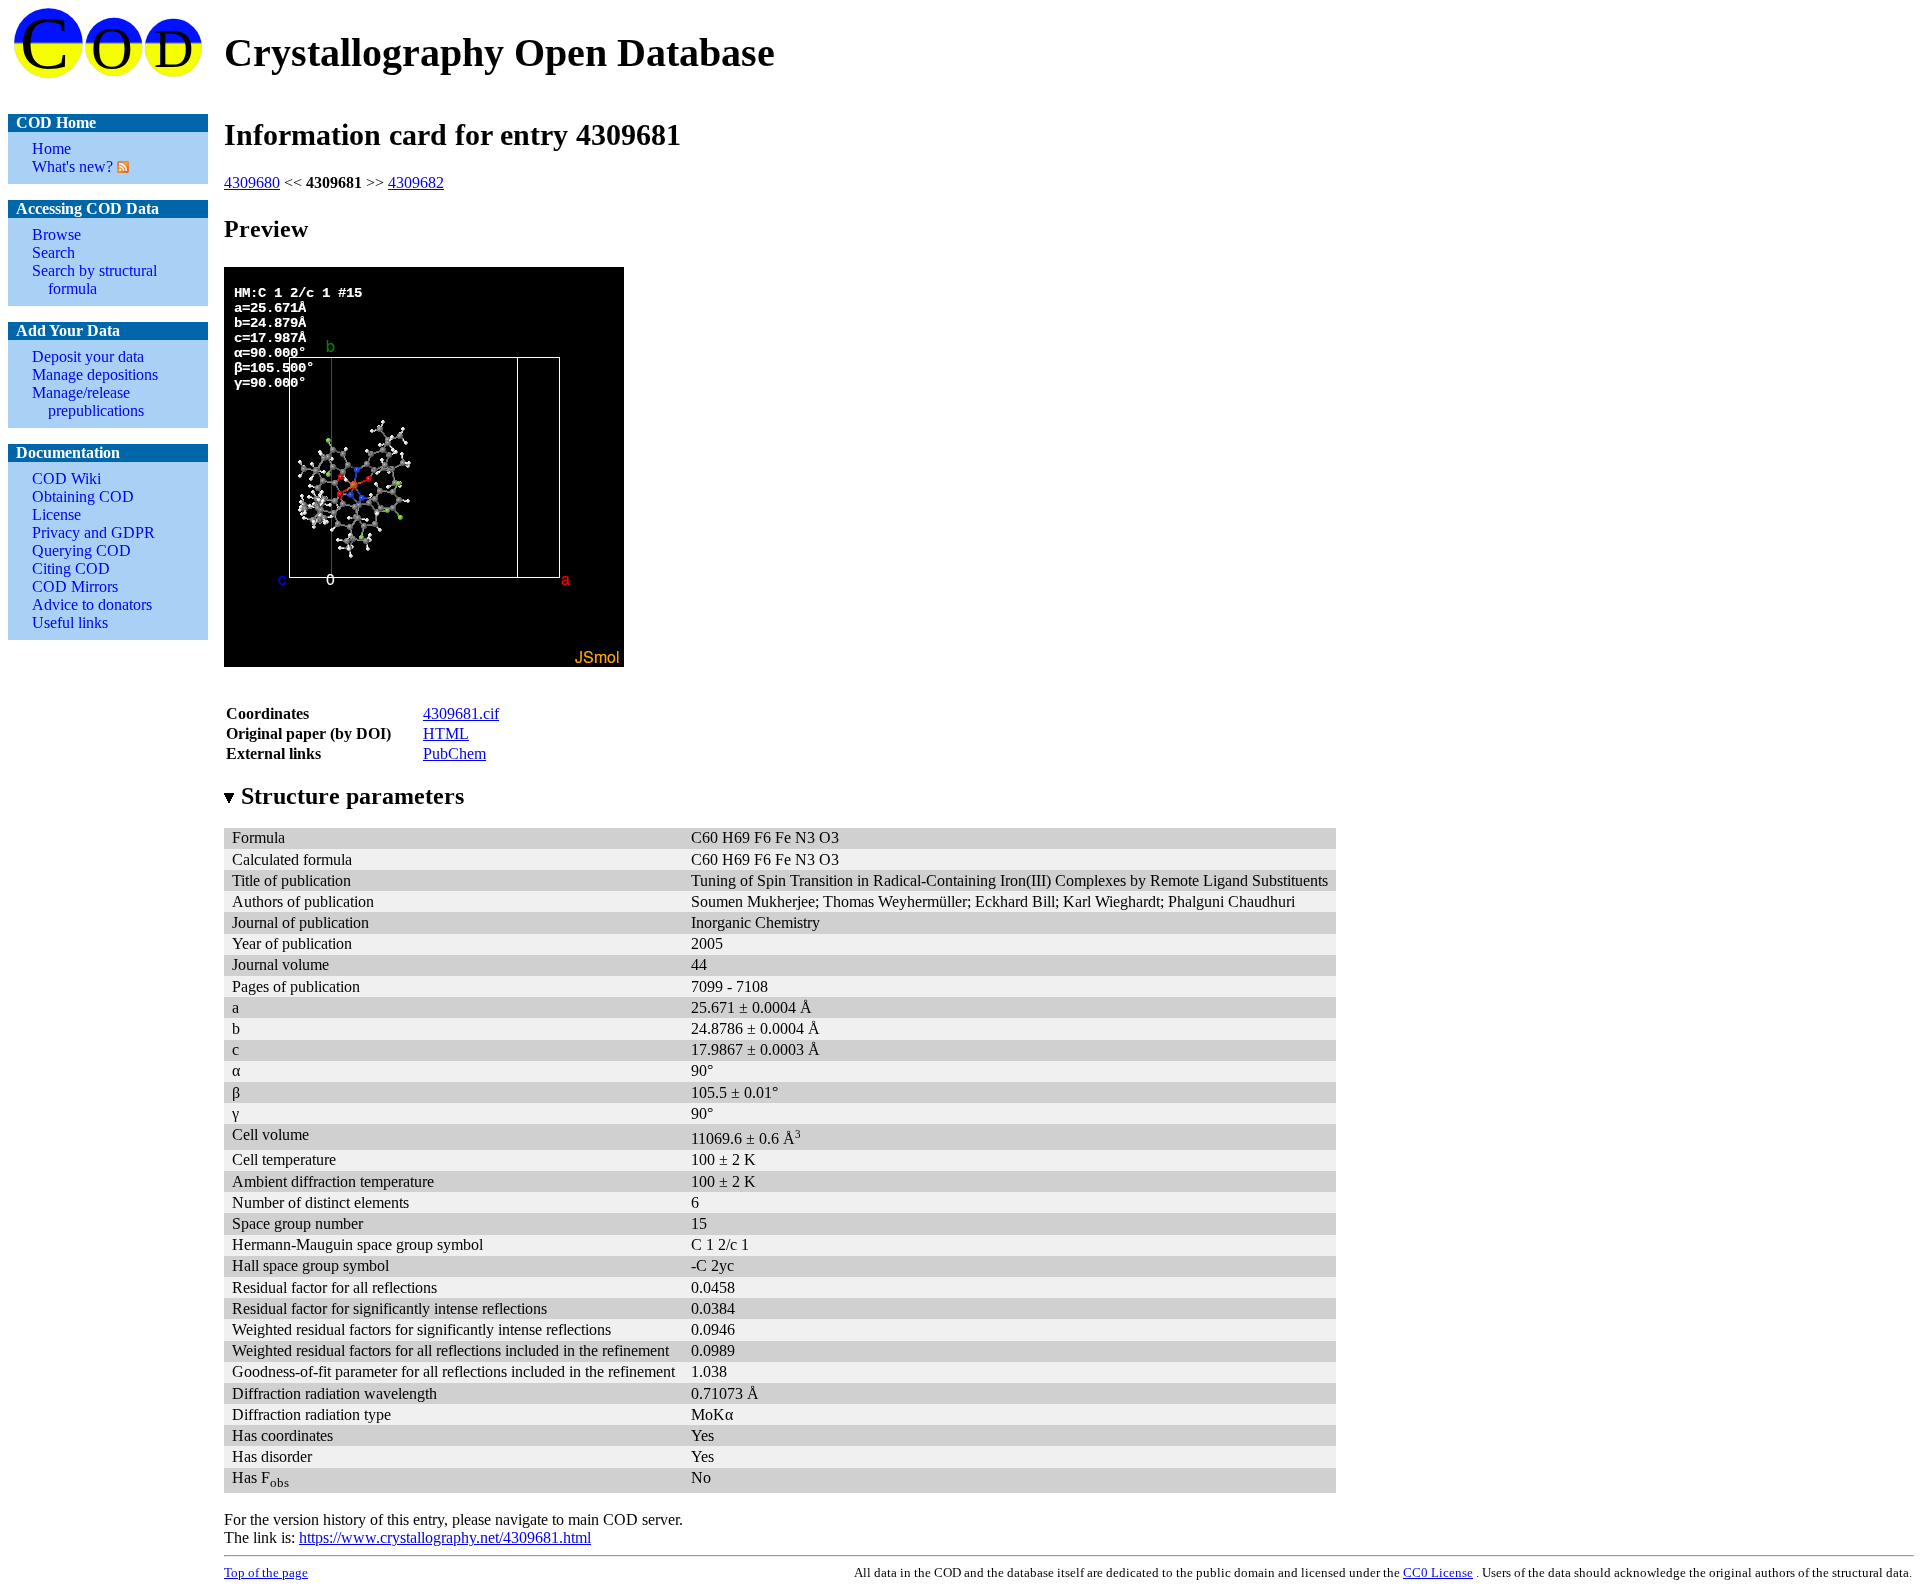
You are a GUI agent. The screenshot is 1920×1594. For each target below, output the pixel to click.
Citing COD (71, 568)
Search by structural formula (94, 279)
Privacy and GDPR (93, 532)
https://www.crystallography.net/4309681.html (445, 1537)
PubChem (454, 753)
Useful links (70, 622)
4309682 (416, 182)
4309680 (252, 182)
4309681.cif (461, 713)
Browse (56, 234)
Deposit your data (88, 356)
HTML (446, 733)
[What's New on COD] (121, 166)
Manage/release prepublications (88, 401)
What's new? (72, 166)
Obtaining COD (83, 496)
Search (53, 252)
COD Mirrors (75, 586)
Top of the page (266, 1572)
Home (51, 148)
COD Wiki (66, 478)
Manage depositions (95, 374)
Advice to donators (92, 604)
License (56, 514)
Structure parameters (352, 796)
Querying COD (81, 550)
